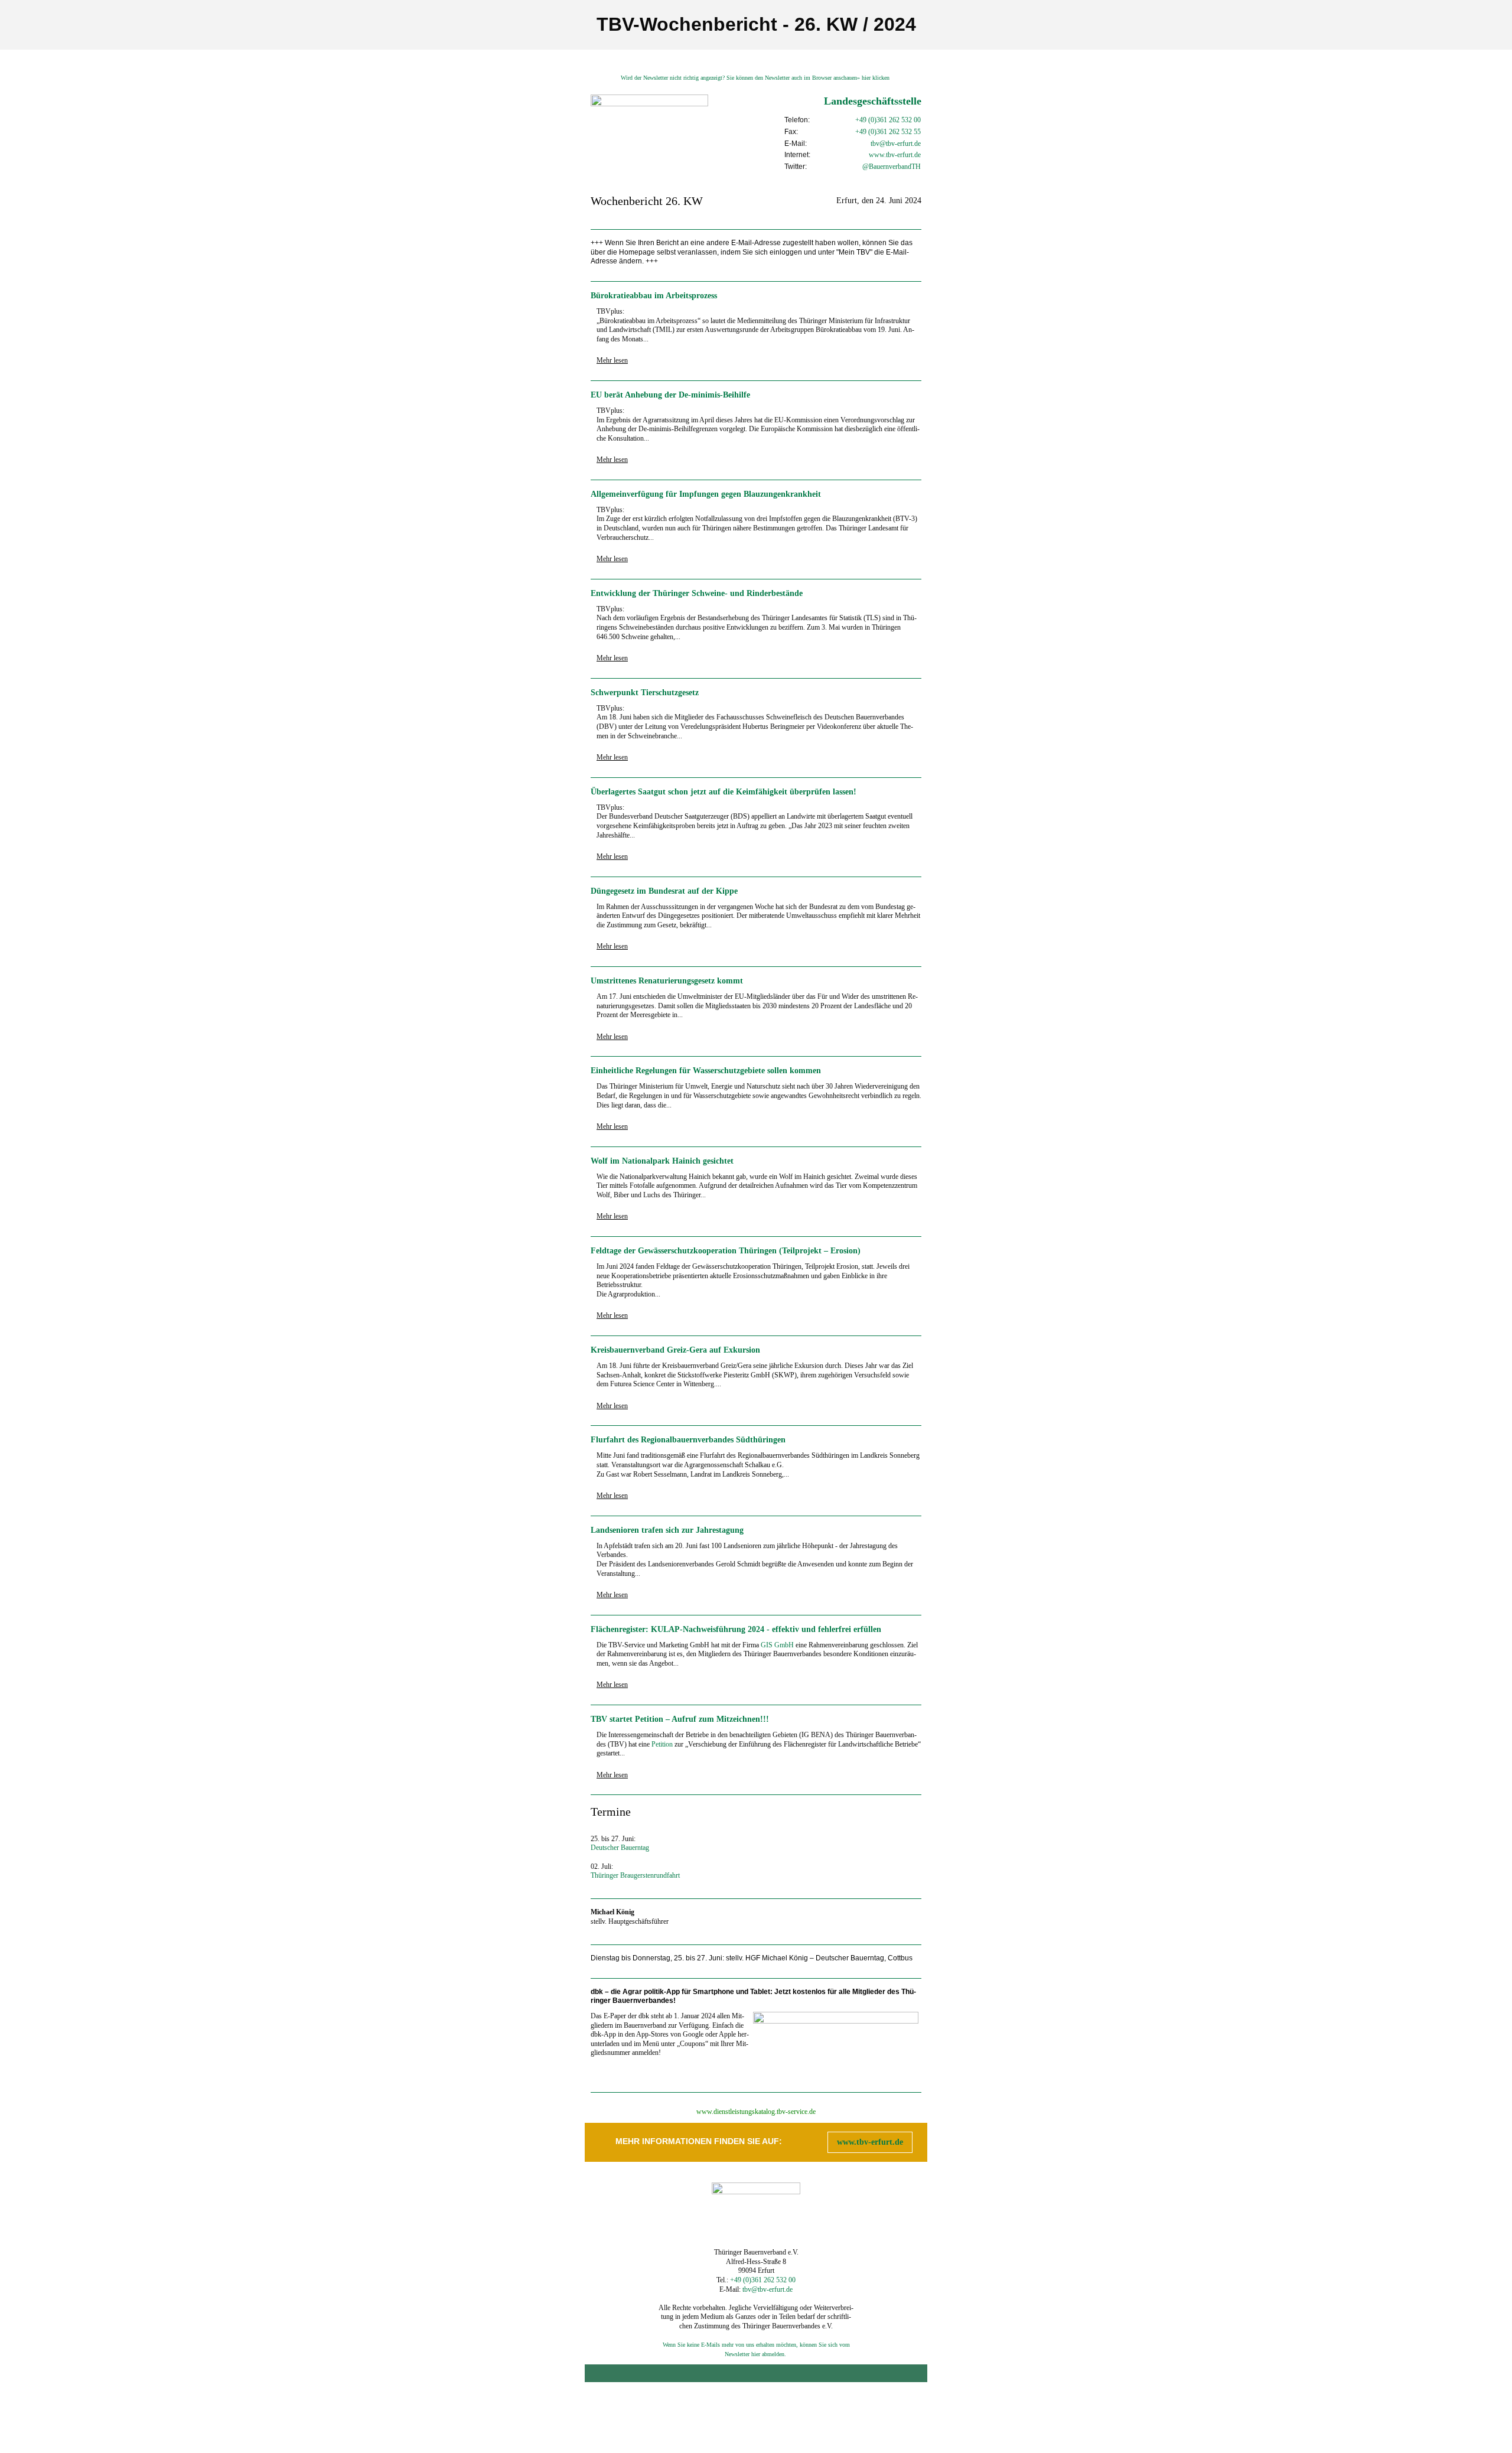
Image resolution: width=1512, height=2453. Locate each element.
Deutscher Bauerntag (620, 1848)
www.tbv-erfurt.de (870, 2142)
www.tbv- (883, 155)
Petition (662, 1744)
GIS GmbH (777, 1645)
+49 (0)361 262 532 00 (888, 120)
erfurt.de (909, 155)
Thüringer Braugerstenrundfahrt (635, 1875)
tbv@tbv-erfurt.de (896, 144)
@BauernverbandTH (892, 167)
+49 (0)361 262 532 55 (888, 132)
